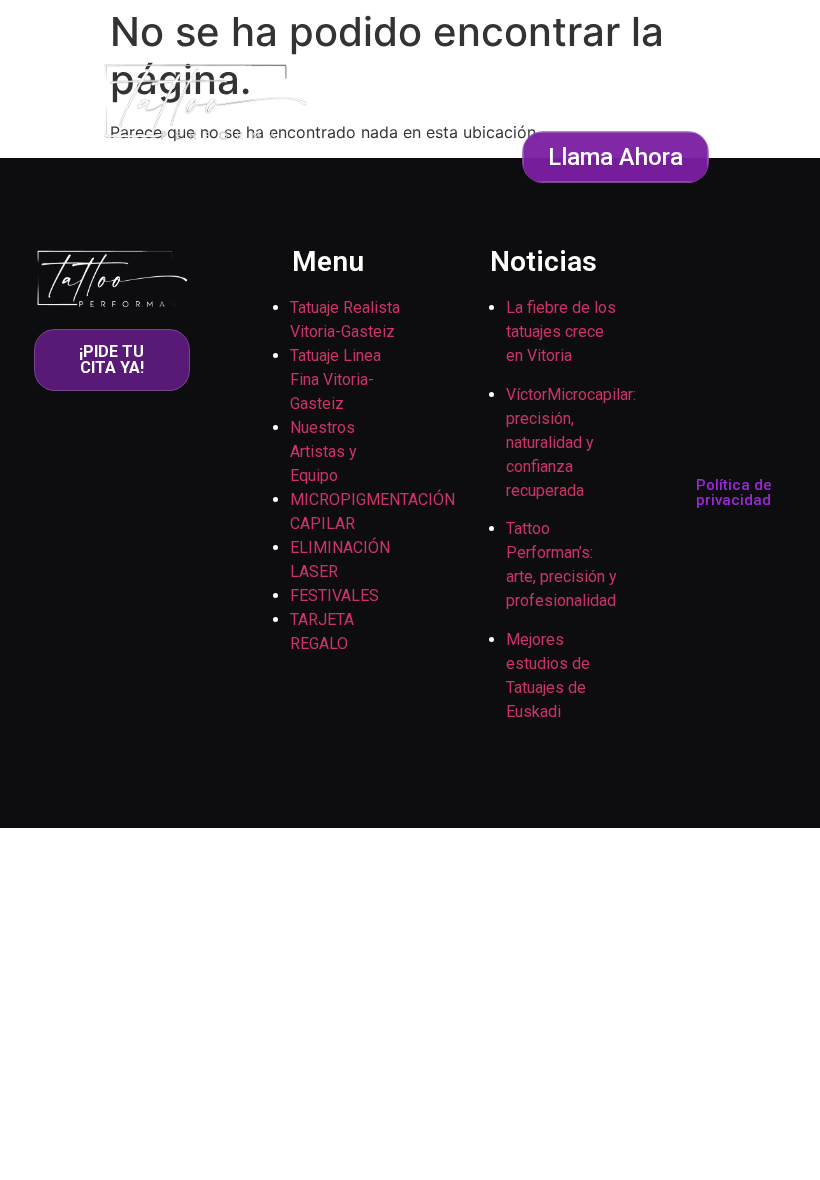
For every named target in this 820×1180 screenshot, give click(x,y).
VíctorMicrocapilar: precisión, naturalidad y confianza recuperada (571, 442)
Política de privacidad (734, 492)
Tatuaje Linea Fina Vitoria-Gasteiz (335, 379)
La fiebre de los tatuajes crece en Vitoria (561, 331)
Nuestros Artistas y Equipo (323, 451)
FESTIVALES (334, 595)
